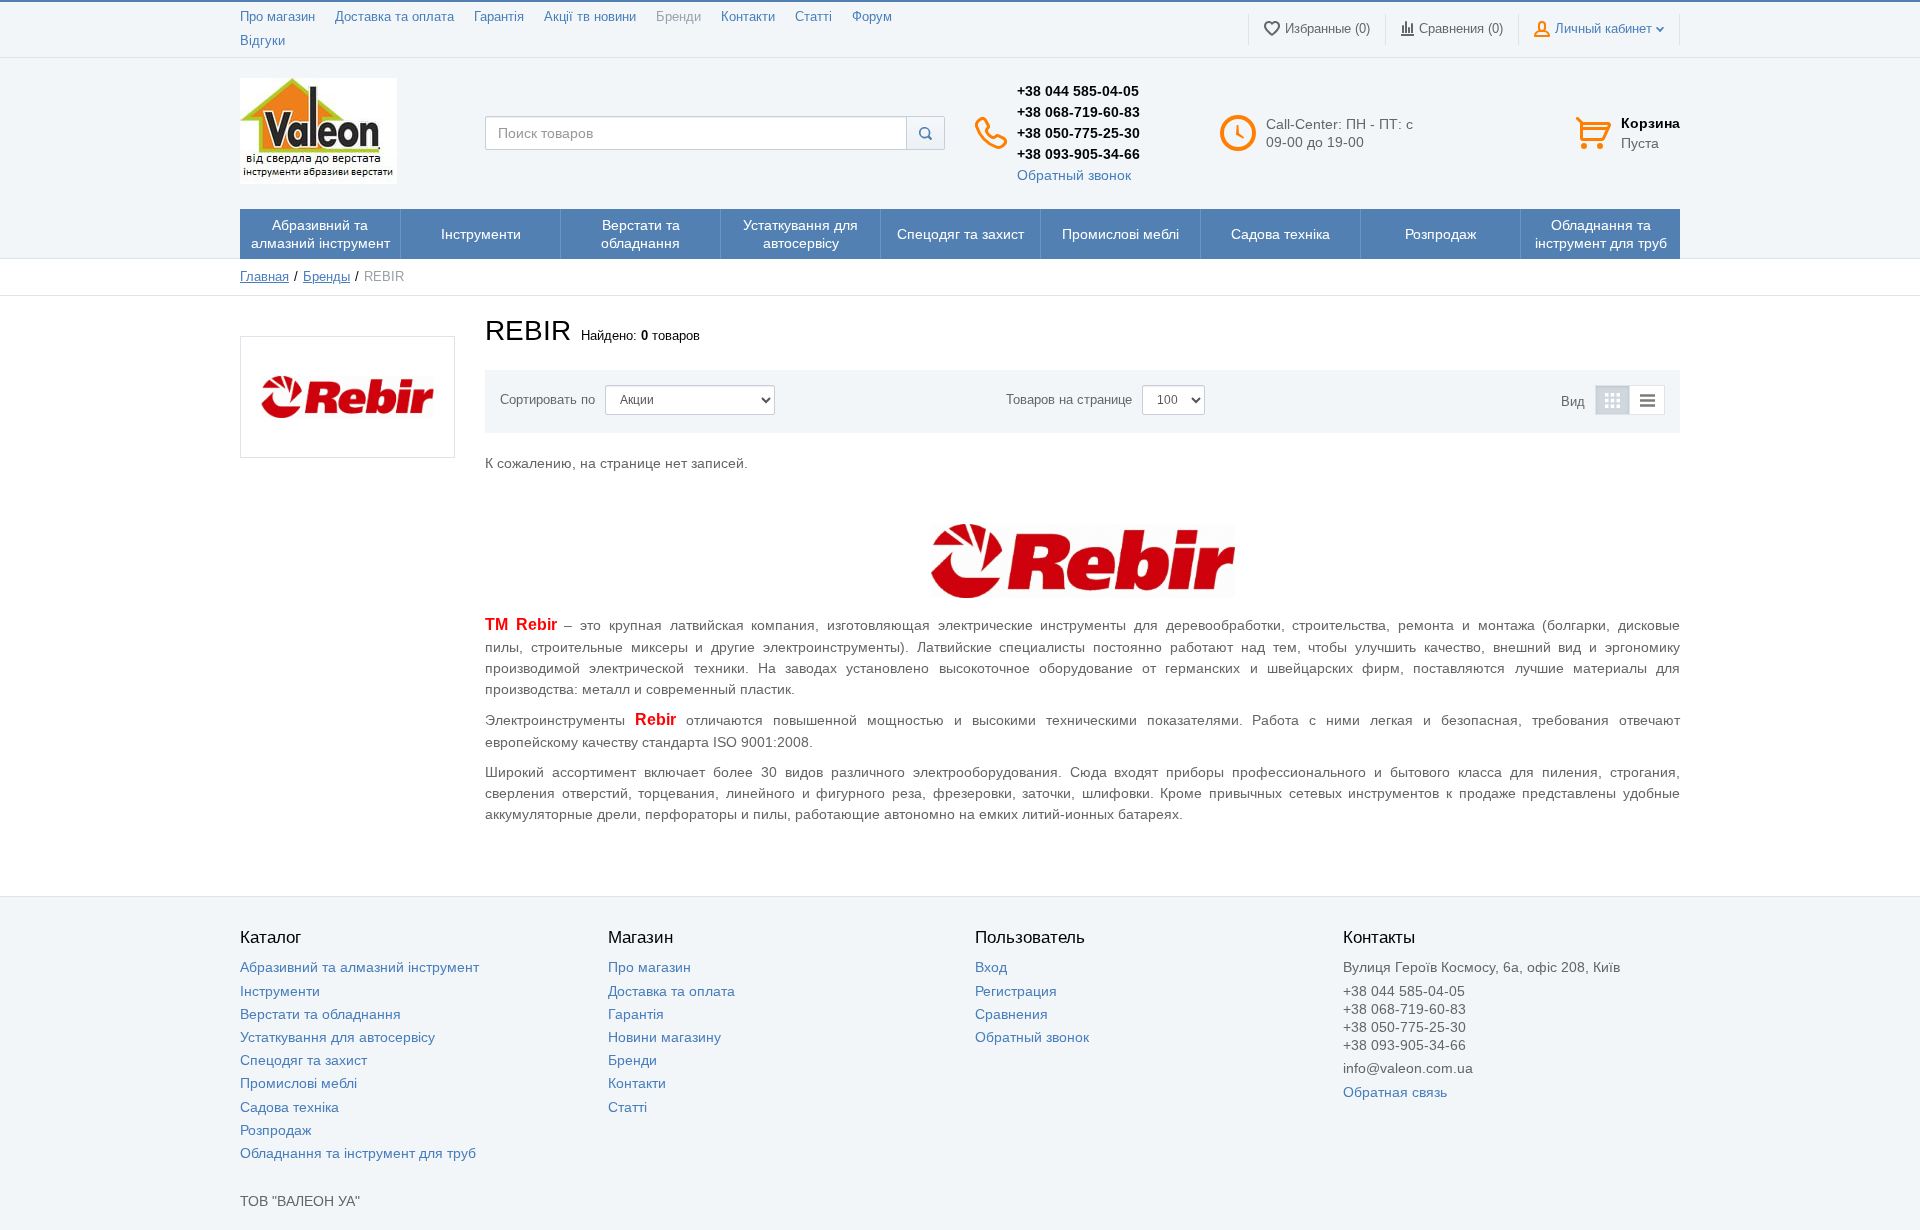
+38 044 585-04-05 (1078, 91)
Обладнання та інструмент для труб (358, 1153)
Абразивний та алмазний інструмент (359, 967)
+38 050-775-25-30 (1078, 133)
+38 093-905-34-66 (1078, 154)
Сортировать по (547, 400)
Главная (264, 277)
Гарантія (499, 17)
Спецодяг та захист (303, 1060)
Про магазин (277, 17)
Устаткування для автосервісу (337, 1037)
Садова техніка (289, 1107)
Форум (872, 17)
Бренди (678, 17)
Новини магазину (664, 1037)
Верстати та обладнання (320, 1014)
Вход (991, 967)
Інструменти (280, 991)
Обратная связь (1395, 1092)
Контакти (748, 17)
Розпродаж (275, 1130)
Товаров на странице (1069, 400)
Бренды (326, 277)
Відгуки (262, 41)
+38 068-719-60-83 (1078, 112)
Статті (813, 17)
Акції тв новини (590, 17)
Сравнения (1011, 1014)
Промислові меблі (298, 1083)
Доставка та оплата (394, 17)
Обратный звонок (1074, 175)
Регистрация (1016, 991)
